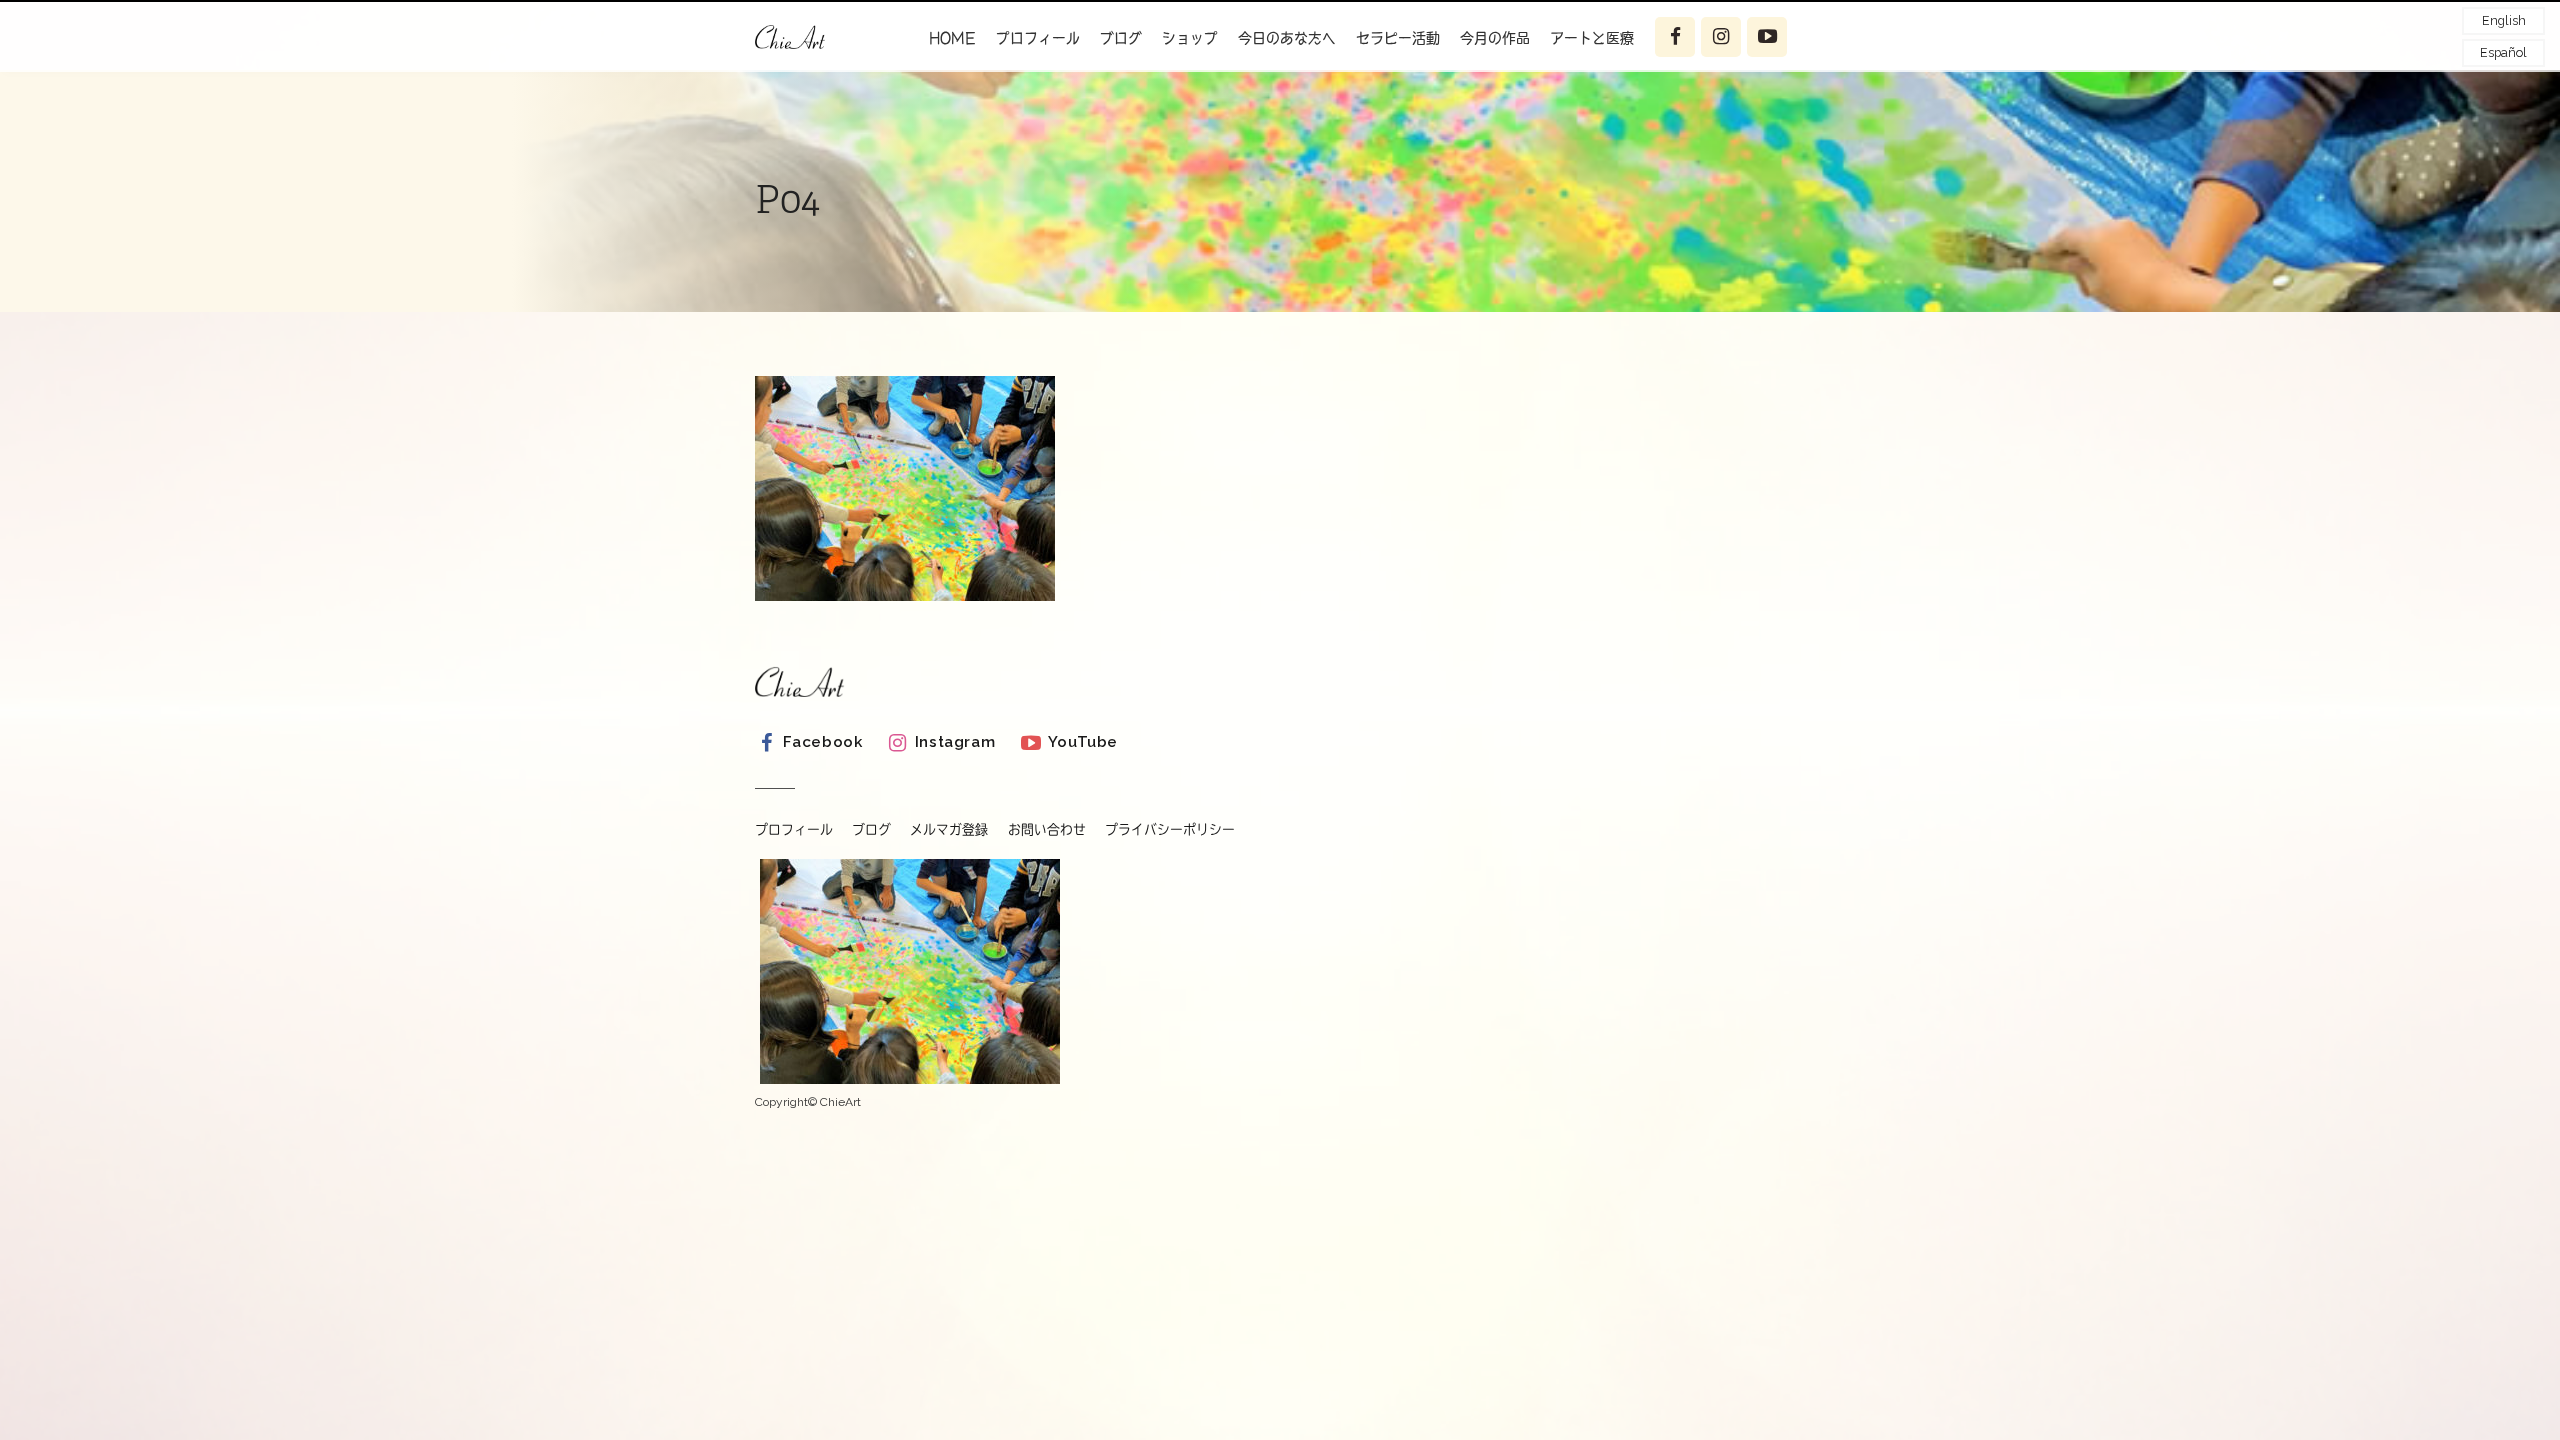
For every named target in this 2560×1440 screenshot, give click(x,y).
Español (2503, 52)
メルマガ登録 (949, 829)
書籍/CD (1043, 125)
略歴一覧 (1042, 86)
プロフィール (1038, 37)
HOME (952, 37)
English (2504, 20)
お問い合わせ (1047, 829)
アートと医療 (1592, 37)
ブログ (1121, 37)
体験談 (1589, 86)
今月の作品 (1495, 37)
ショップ (1190, 37)
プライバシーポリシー (1170, 829)
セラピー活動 (1398, 37)
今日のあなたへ (1287, 37)
